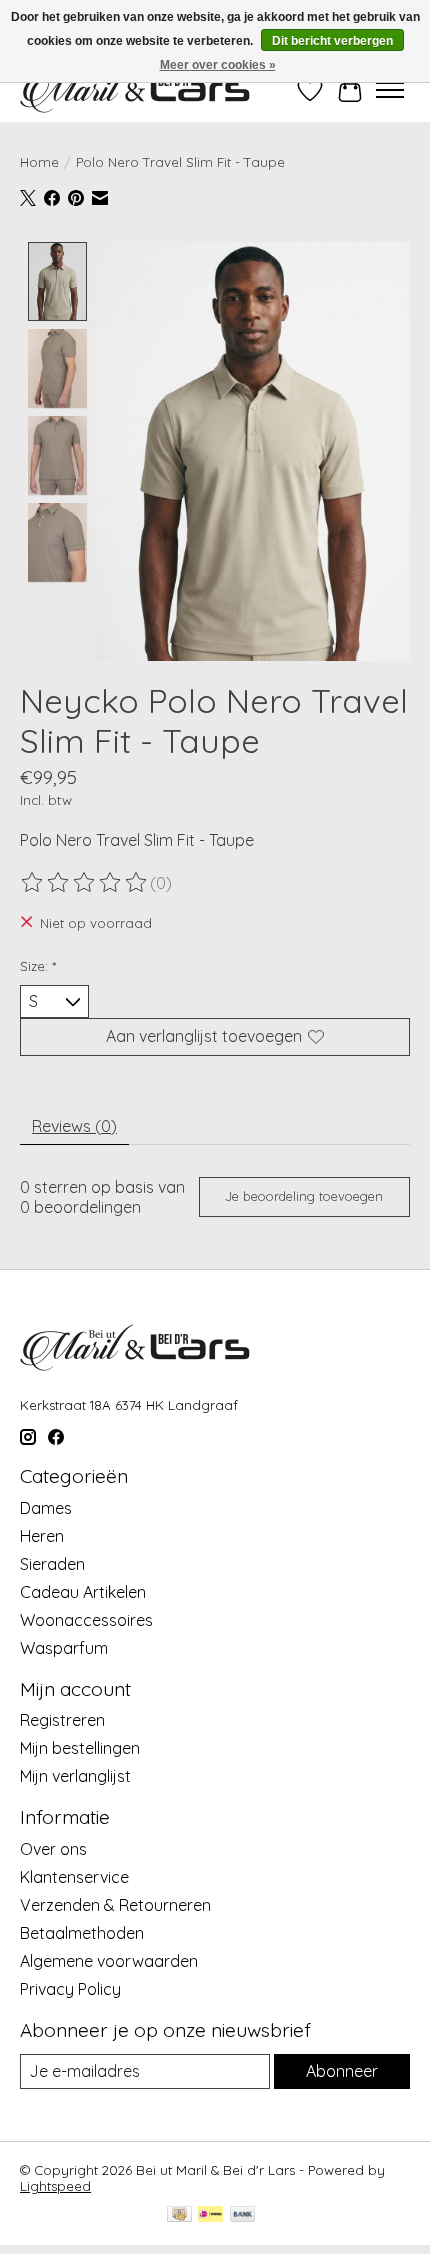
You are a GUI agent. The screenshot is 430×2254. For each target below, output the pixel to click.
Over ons (53, 1849)
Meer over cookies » (218, 65)
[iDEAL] (210, 2215)
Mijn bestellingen (80, 1748)
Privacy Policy (70, 1989)
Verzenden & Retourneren (115, 1905)
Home (39, 162)
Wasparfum (64, 1648)
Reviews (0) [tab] (74, 1126)
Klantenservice (74, 1877)
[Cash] (179, 2215)
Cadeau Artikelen (83, 1592)
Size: (38, 966)
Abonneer (342, 2071)
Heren (42, 1536)
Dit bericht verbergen (332, 41)
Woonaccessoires (86, 1620)
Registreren (62, 1720)
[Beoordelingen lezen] (85, 883)
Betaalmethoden (82, 1933)
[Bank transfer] (243, 2215)
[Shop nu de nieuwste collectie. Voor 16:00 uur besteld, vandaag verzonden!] (142, 89)
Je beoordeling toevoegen (304, 1196)
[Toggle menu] (390, 90)
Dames (46, 1508)
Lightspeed (55, 2186)
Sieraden (52, 1564)
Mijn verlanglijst (75, 1776)
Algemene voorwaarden (109, 1961)
